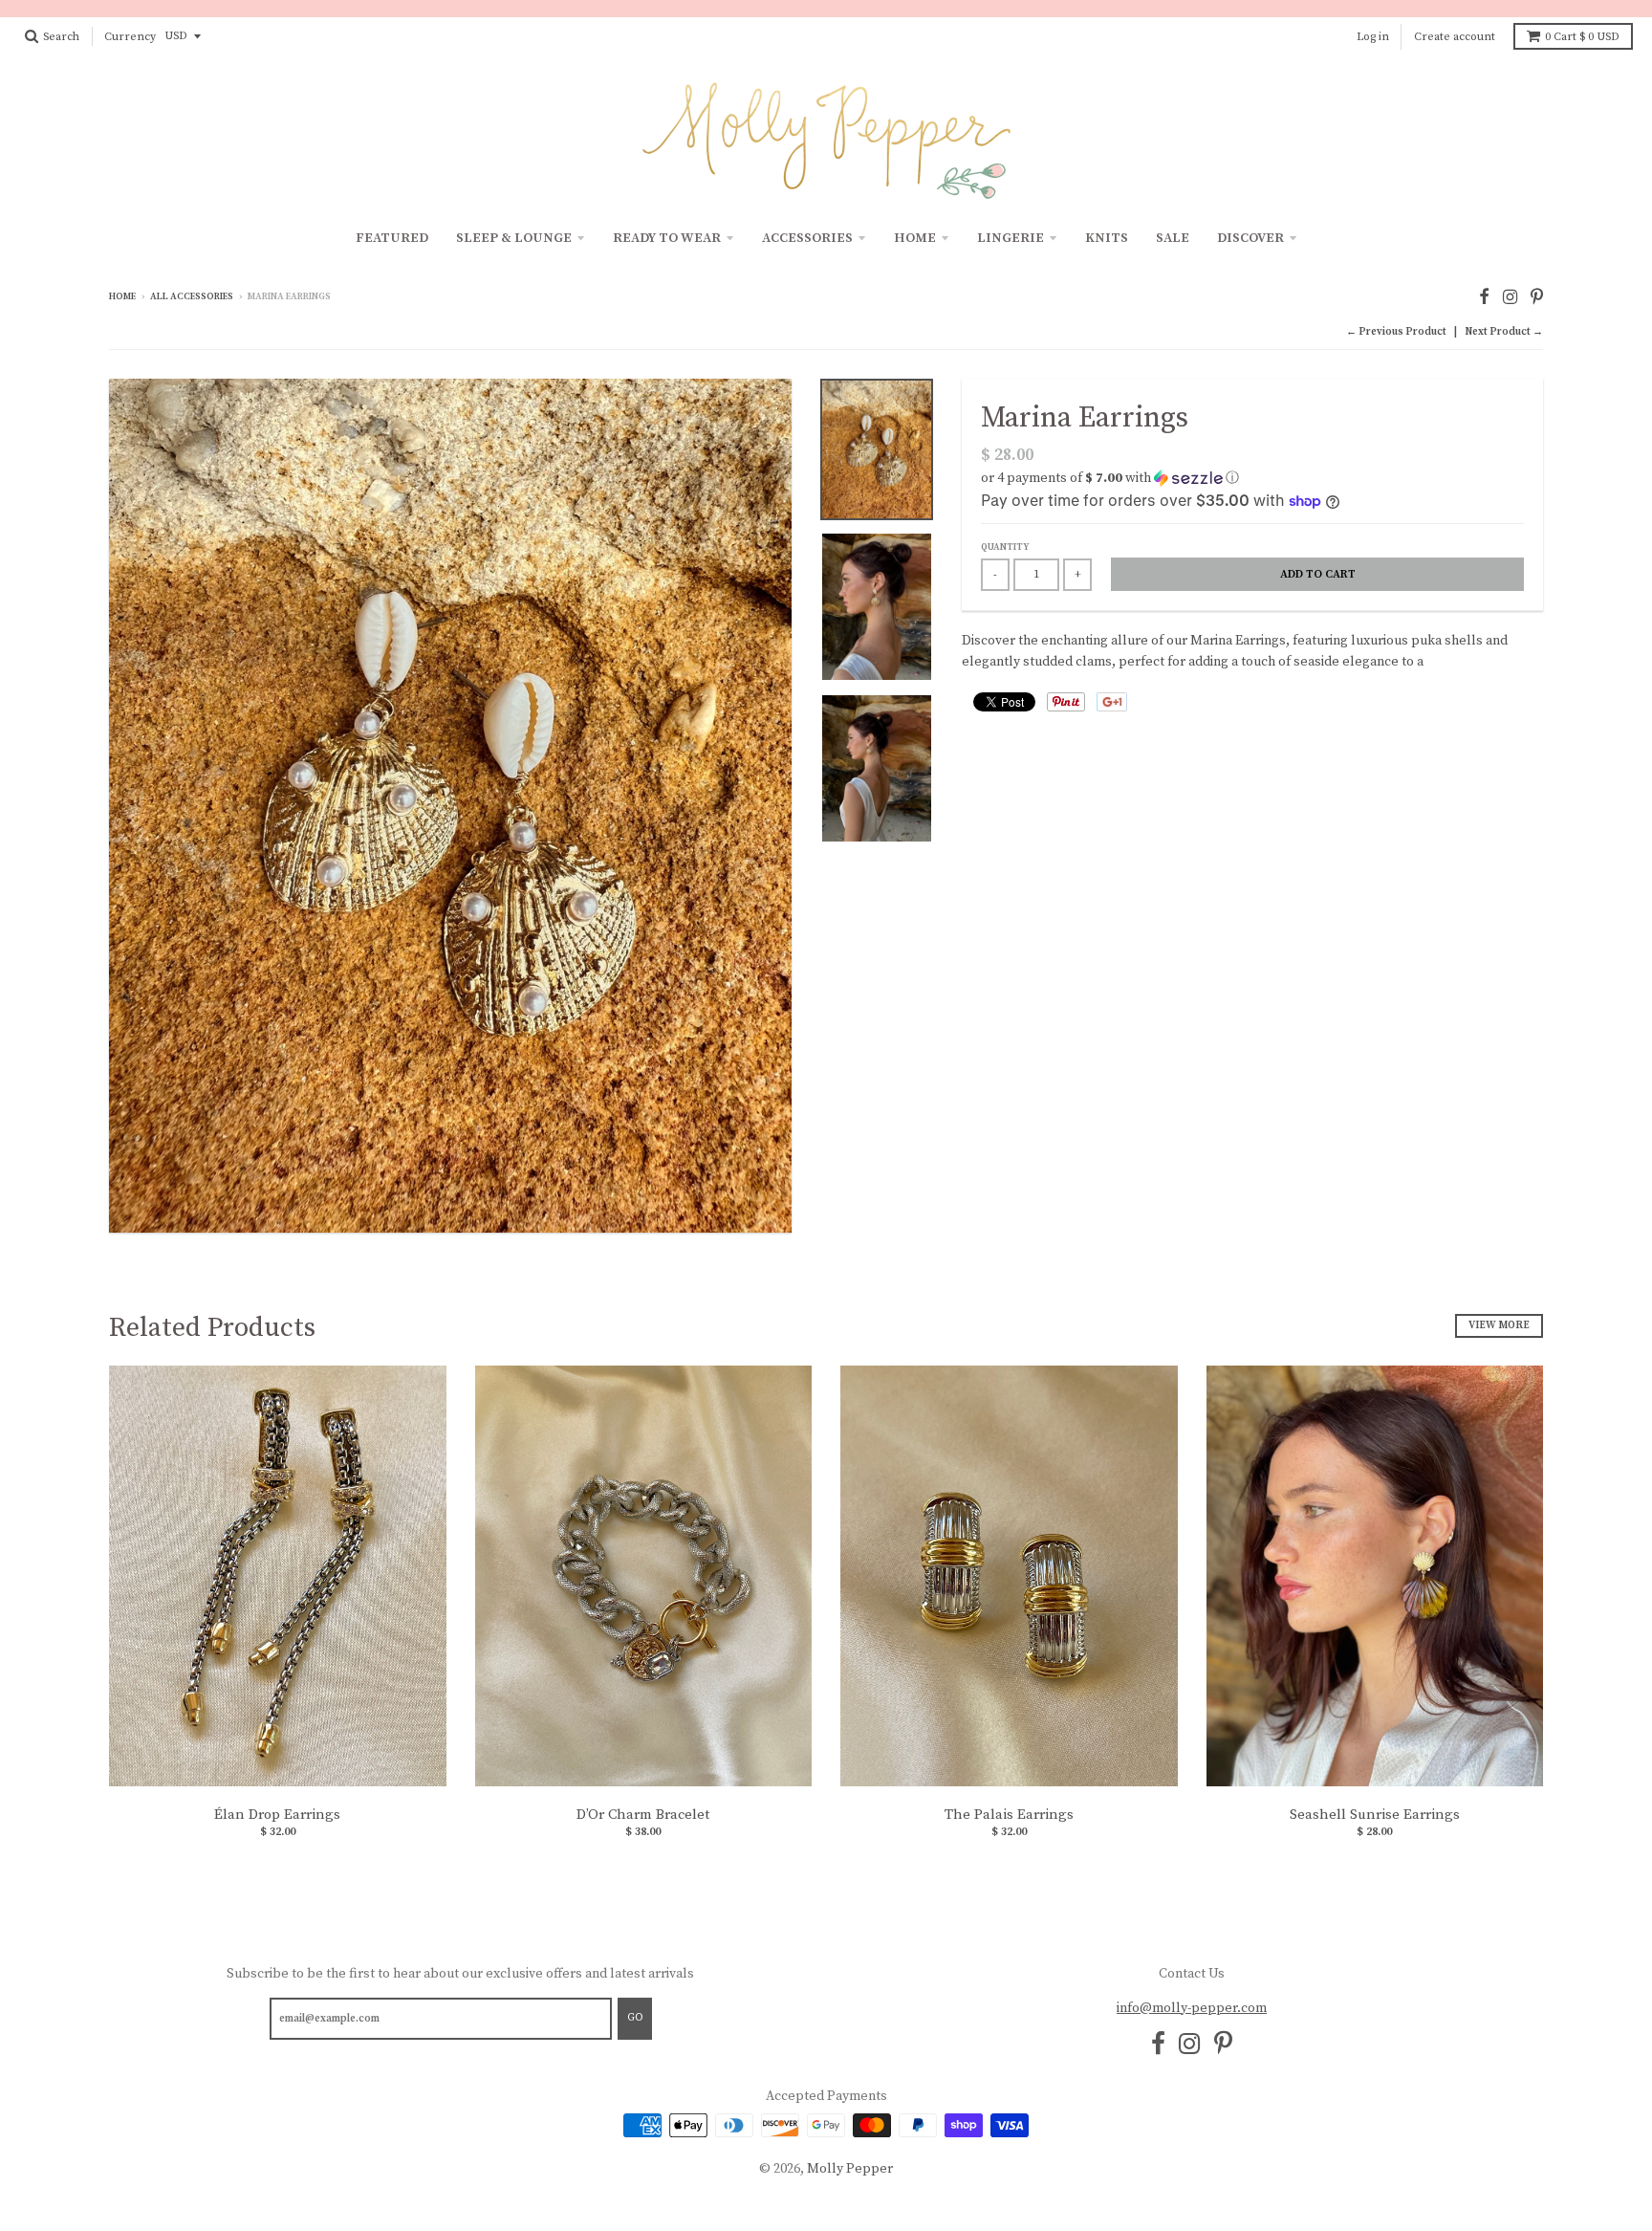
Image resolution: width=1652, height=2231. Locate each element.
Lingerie (1011, 238)
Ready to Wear (667, 238)
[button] (1252, 478)
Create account (1455, 37)
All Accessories (192, 296)
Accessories (807, 238)
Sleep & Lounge (514, 238)
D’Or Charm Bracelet (643, 1815)
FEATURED (392, 238)
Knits (1107, 238)
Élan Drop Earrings (277, 1815)
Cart (1582, 37)
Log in (1373, 37)
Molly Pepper (850, 2169)
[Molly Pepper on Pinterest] (1537, 298)
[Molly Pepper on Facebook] (1484, 298)
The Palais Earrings (1009, 1815)
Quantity (1005, 547)
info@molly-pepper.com (1192, 2008)
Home (915, 238)
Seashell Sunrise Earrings (1375, 1815)
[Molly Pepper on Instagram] (1510, 298)
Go (635, 2018)
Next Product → (1504, 332)
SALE (1173, 238)
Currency (130, 37)
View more (1499, 1325)
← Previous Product (1396, 332)
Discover (1250, 238)
